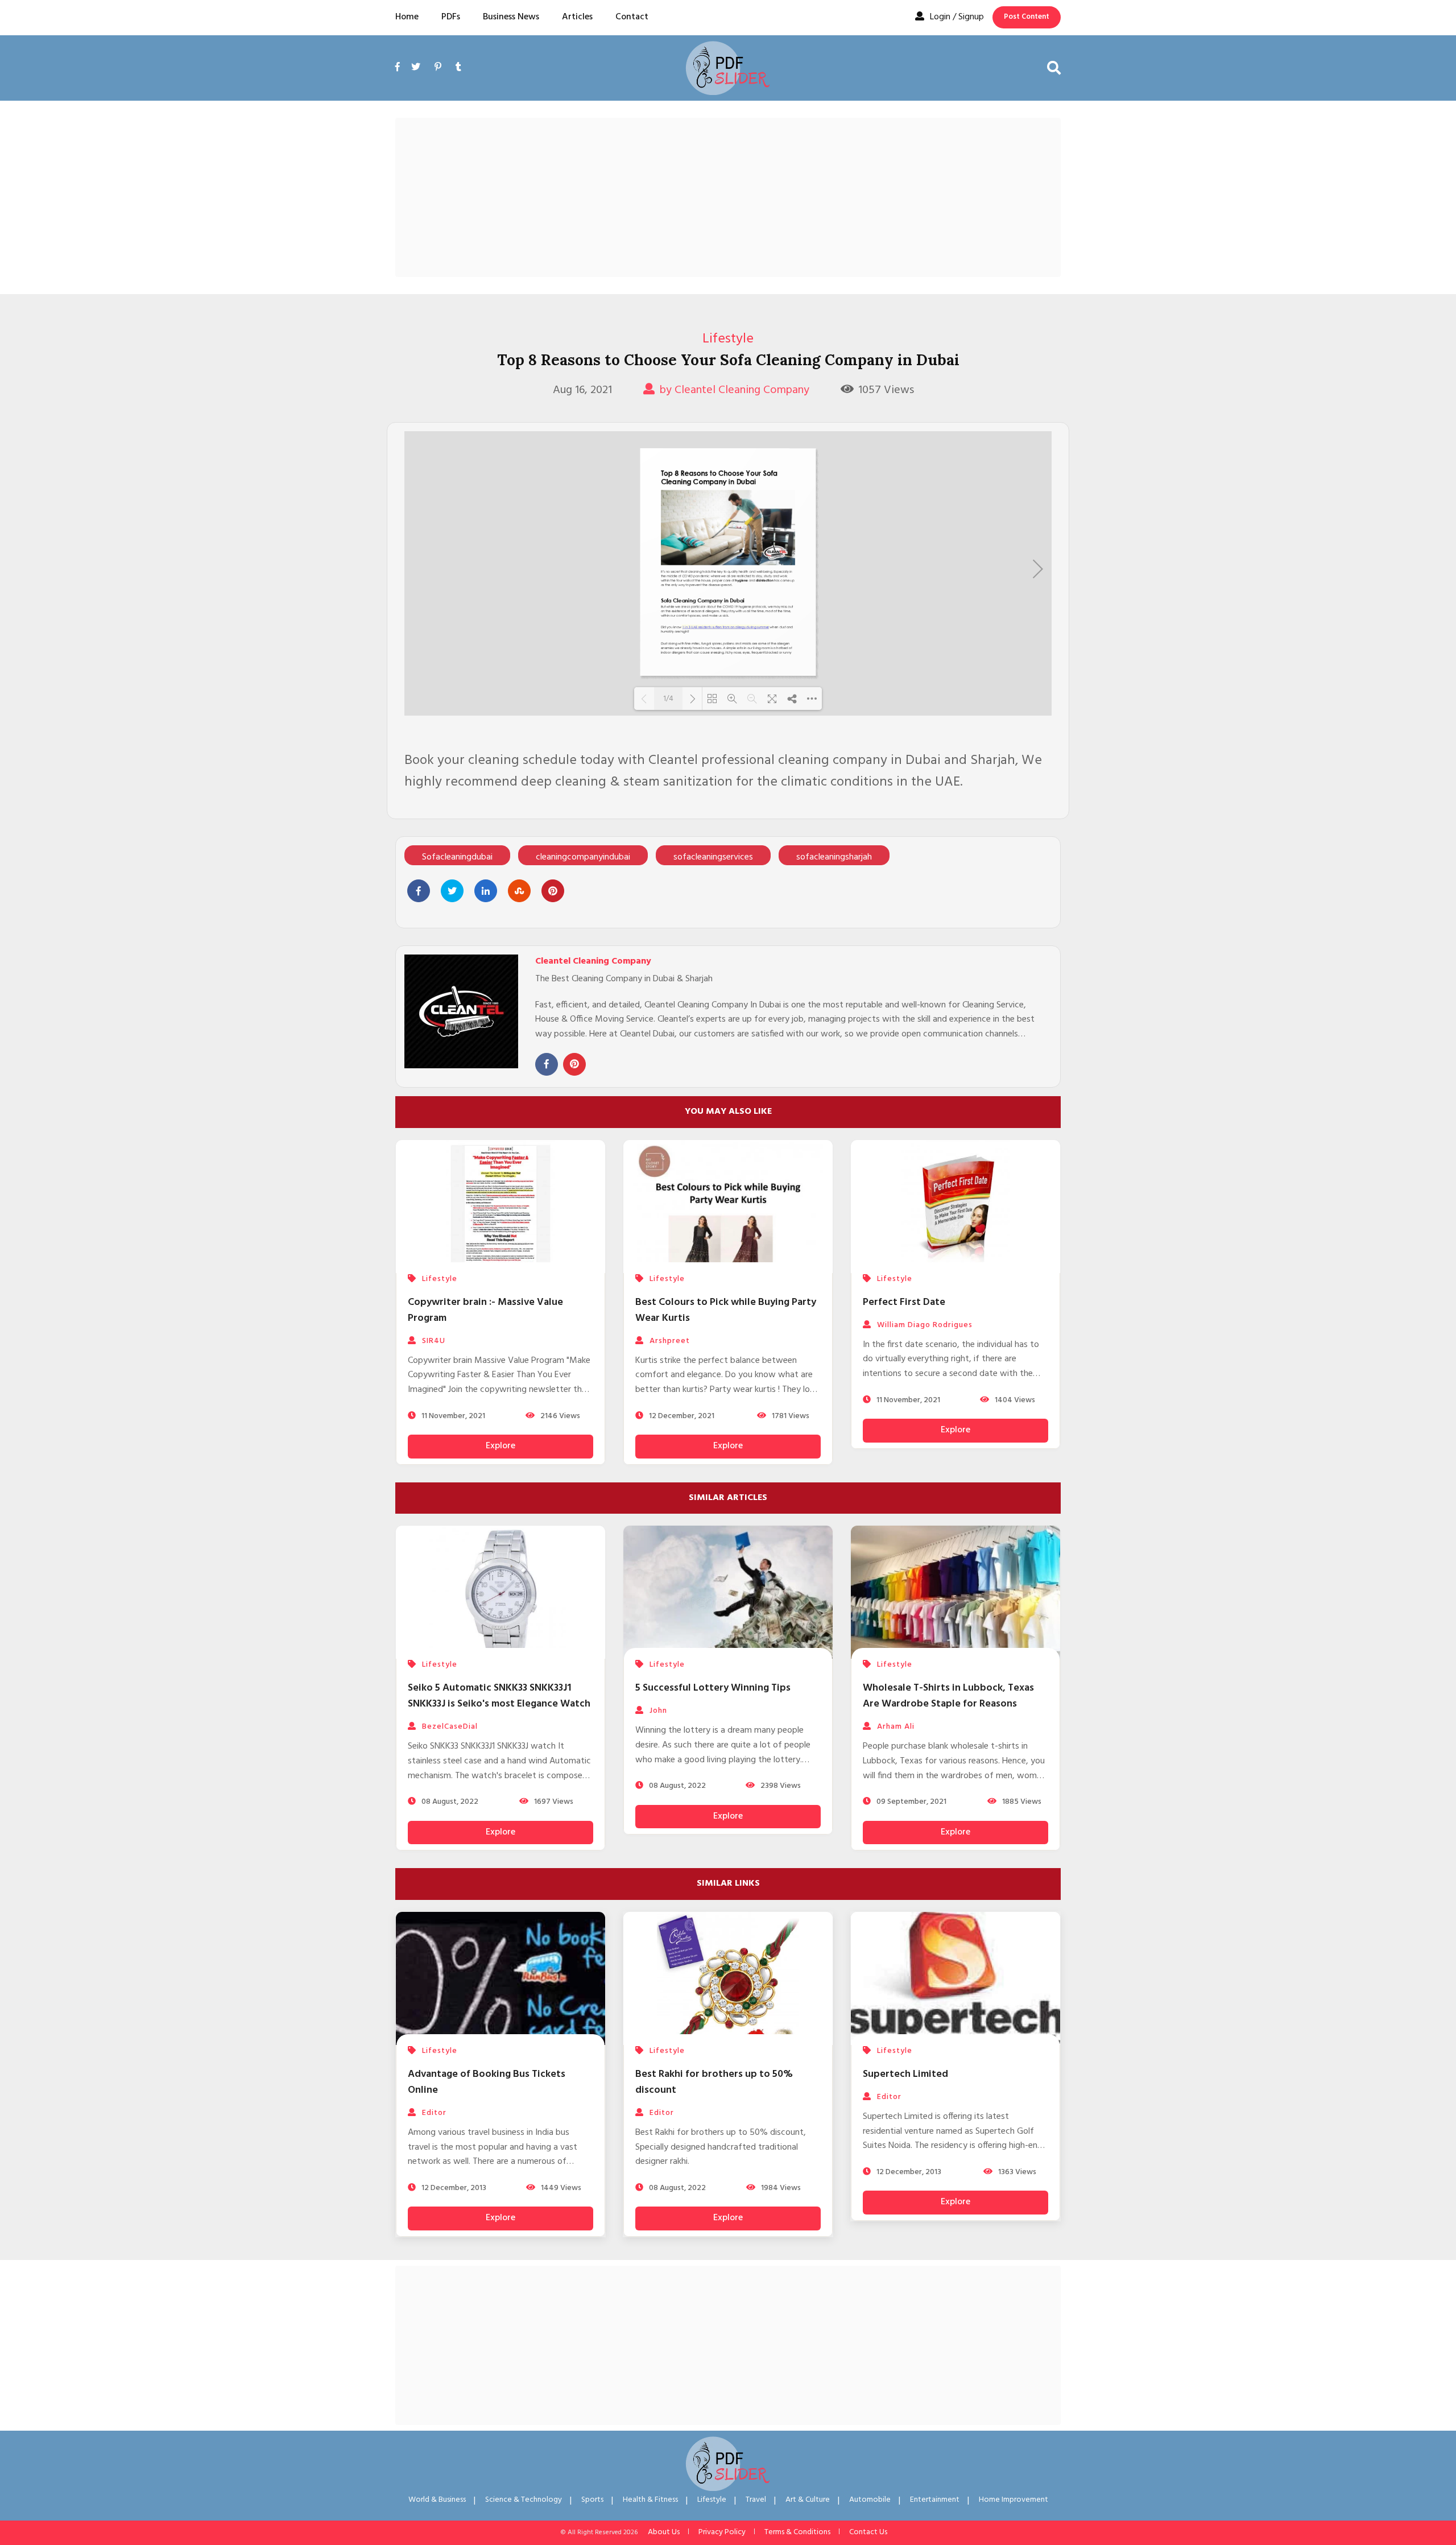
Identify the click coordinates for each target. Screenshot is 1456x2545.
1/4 (668, 699)
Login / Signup (957, 17)
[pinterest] (438, 68)
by (734, 390)
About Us (664, 2532)
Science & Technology (524, 2500)
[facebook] (400, 80)
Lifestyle (728, 339)
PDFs (451, 17)
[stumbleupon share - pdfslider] (519, 891)
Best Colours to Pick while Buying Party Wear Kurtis (726, 1310)
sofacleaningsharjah (834, 857)
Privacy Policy (722, 2532)
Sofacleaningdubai (457, 857)
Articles (577, 17)
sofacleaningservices (713, 857)
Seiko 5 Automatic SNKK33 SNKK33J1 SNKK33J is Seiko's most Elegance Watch (499, 1696)
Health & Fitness (650, 2500)
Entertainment (935, 2500)
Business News (511, 17)
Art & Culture (808, 2500)
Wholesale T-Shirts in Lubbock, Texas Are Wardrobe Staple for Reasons (948, 1696)
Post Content (1027, 17)
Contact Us (868, 2532)
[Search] (1054, 68)
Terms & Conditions (797, 2532)
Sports (592, 2500)
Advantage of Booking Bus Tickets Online (487, 2082)
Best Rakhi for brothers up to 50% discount (714, 2082)
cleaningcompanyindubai (583, 857)
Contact (632, 17)
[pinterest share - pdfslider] (553, 891)
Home (407, 17)
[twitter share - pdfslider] (452, 891)
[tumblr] (458, 68)
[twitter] (416, 68)
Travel (756, 2500)
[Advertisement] (728, 197)
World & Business (437, 2500)
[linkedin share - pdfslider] (486, 891)
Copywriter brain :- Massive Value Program (485, 1310)
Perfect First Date (904, 1302)
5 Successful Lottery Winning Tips (713, 1688)
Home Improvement (1014, 2500)
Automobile (870, 2500)
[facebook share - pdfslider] (419, 891)
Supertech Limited (905, 2074)
